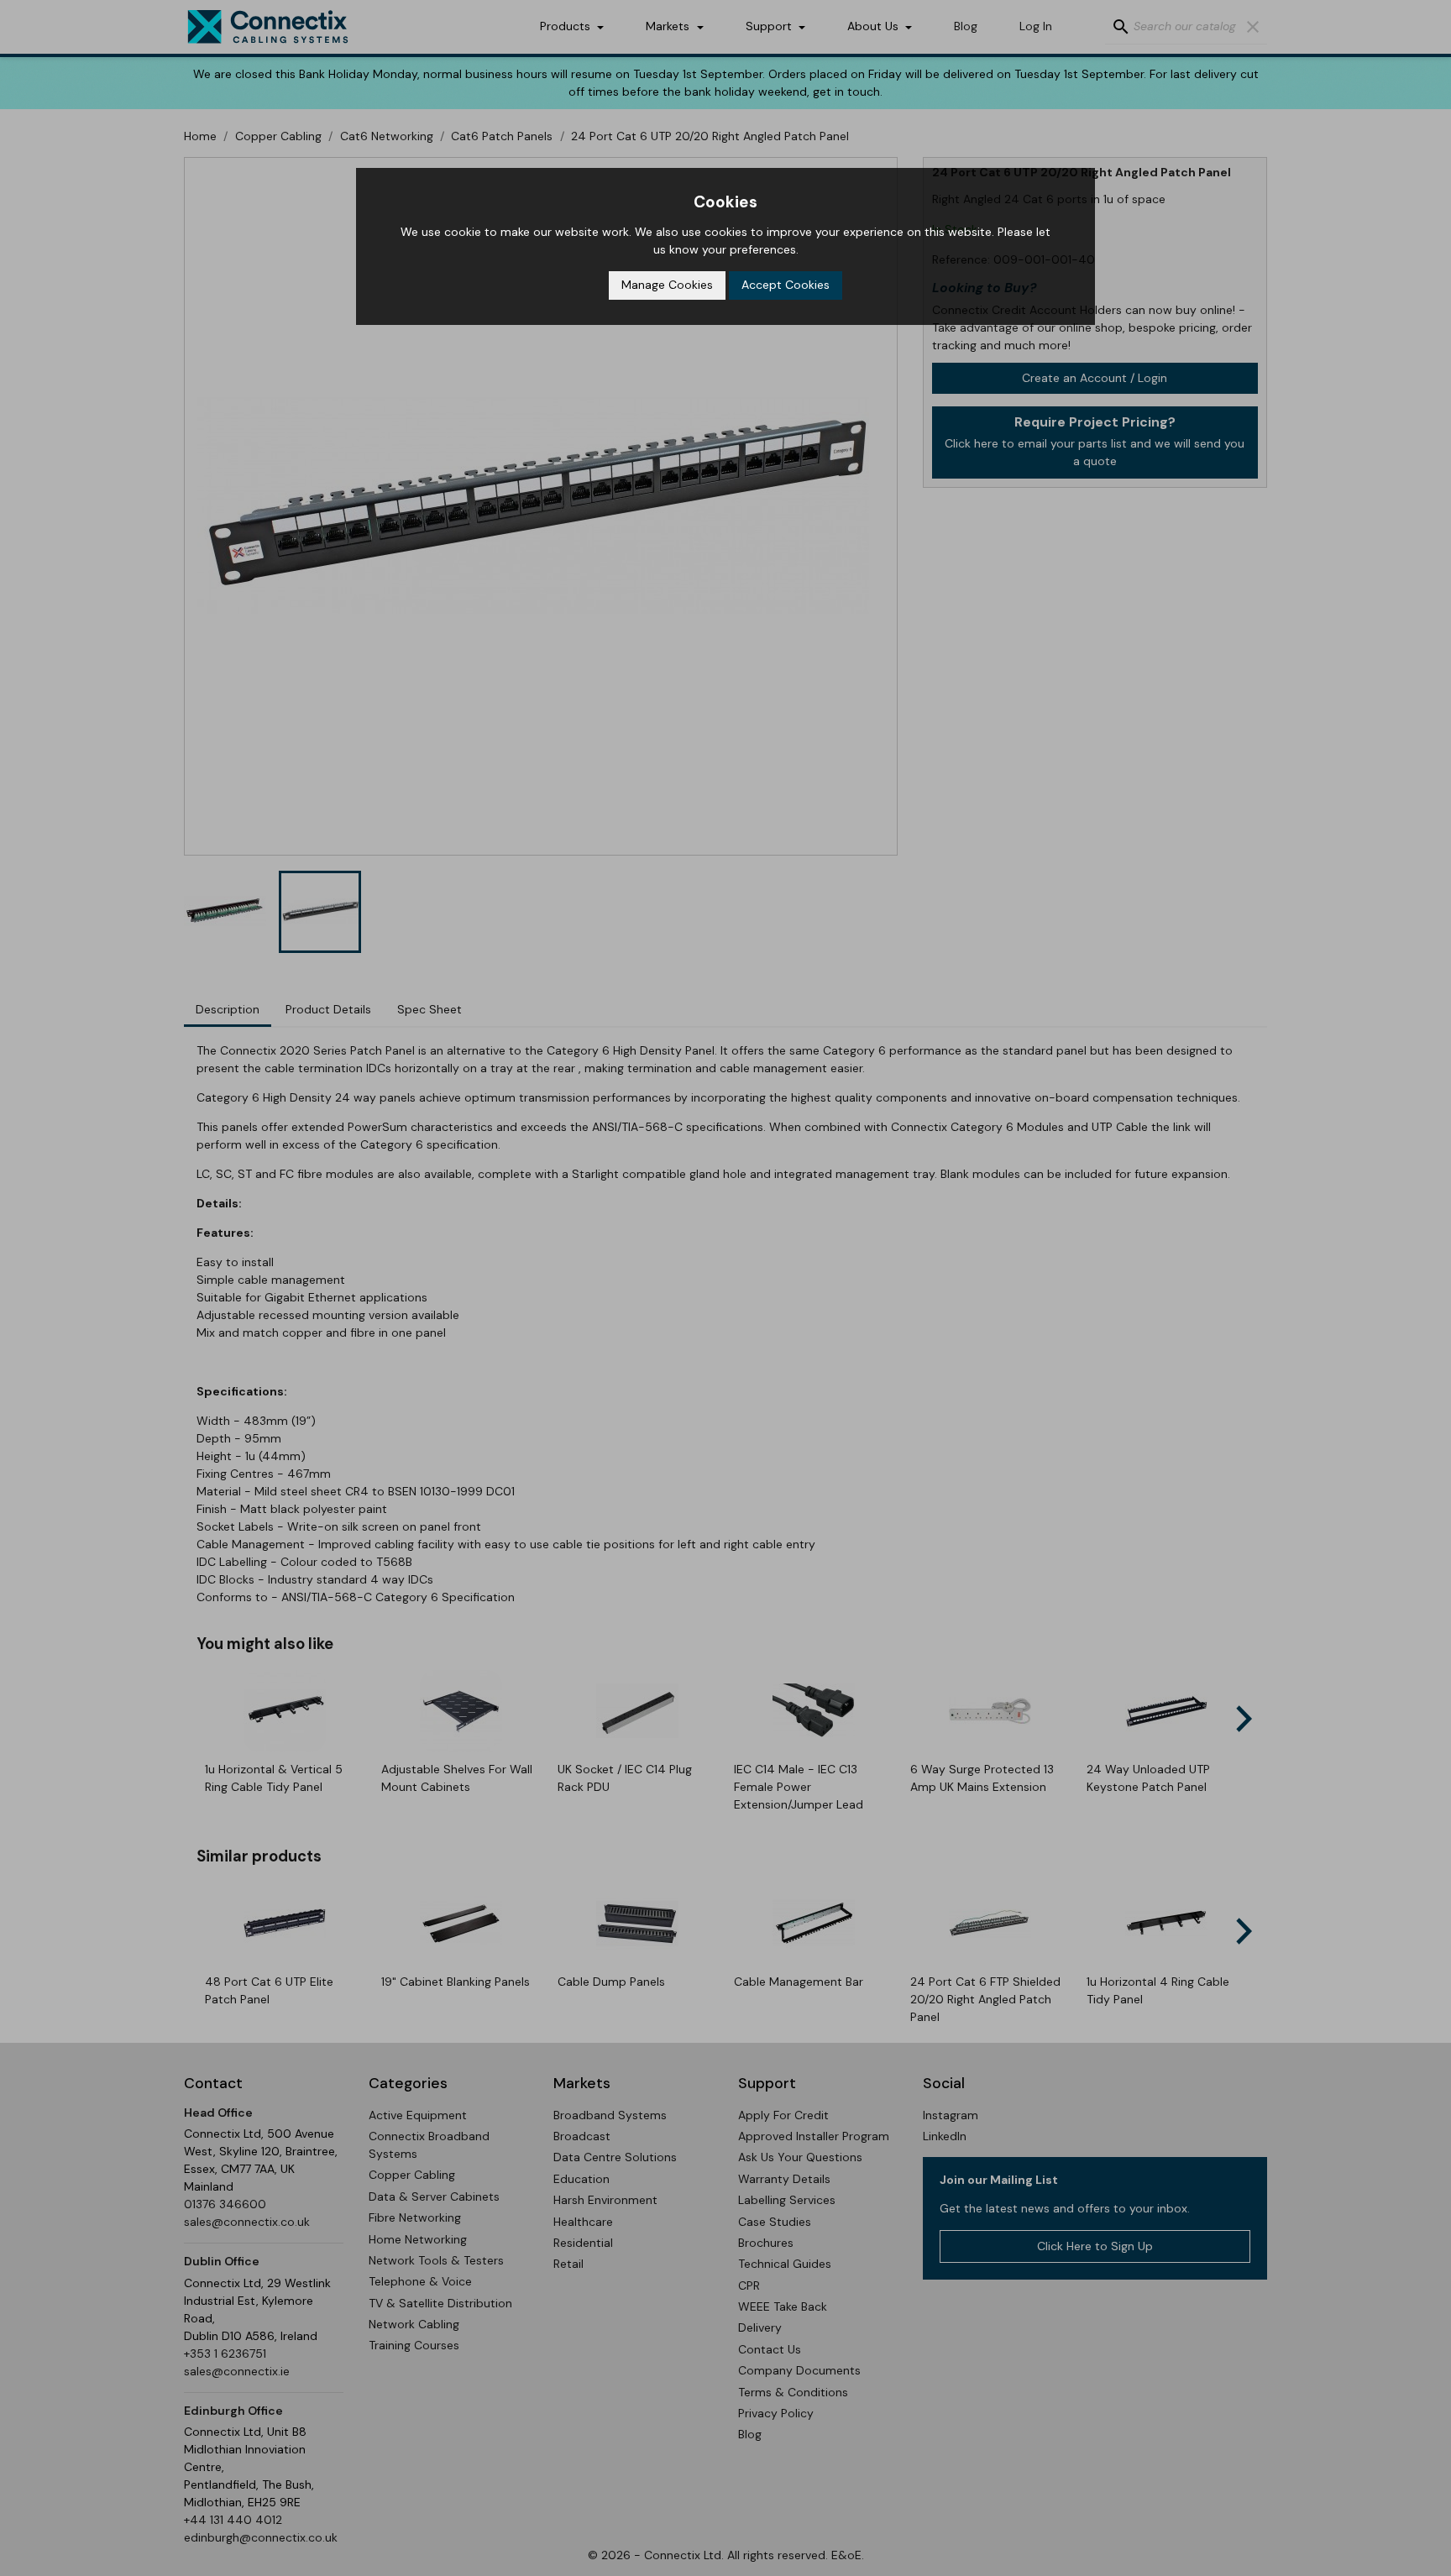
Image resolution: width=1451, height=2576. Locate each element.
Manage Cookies (667, 285)
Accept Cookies (786, 285)
